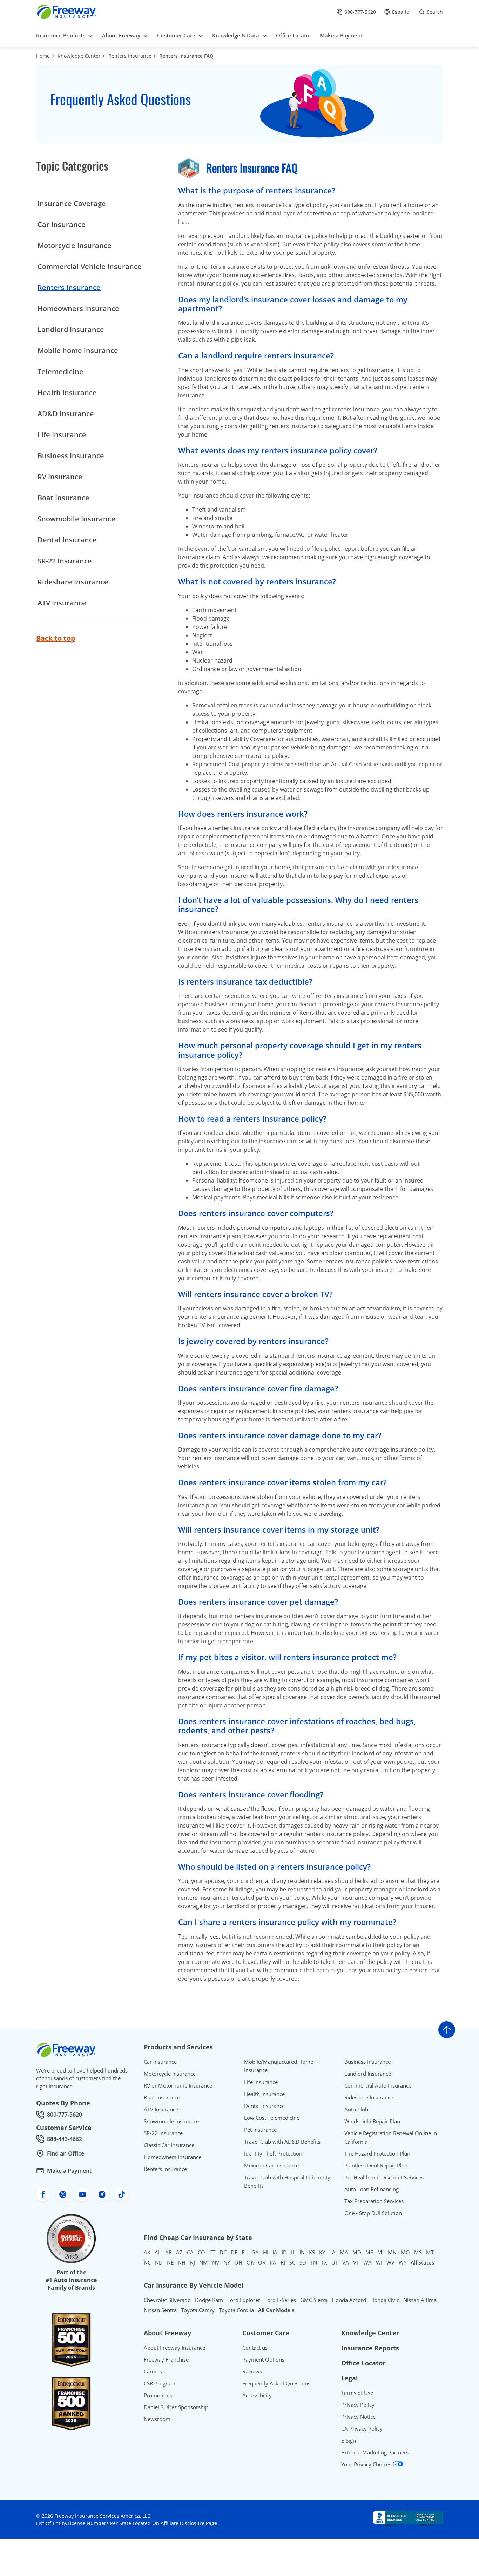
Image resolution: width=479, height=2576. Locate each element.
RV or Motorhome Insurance (178, 2085)
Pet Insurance (260, 2130)
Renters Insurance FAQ (186, 56)
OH (238, 2262)
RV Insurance (60, 477)
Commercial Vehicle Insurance (90, 266)
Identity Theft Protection (273, 2153)
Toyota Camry (198, 2310)
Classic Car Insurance (169, 2145)
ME (369, 2252)
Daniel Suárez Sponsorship (176, 2407)
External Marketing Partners (375, 2452)
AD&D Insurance (66, 414)
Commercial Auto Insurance (378, 2085)
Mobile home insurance (78, 351)
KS (312, 2252)
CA (190, 2252)
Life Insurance (62, 435)
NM (204, 2262)
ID (284, 2252)
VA (346, 2262)
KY (322, 2252)
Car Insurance (62, 224)
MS (418, 2252)
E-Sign (349, 2440)
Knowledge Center (79, 56)
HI (266, 2252)
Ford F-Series (280, 2300)
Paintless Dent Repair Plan (376, 2165)
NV (216, 2262)
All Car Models (276, 2310)
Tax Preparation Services (374, 2201)
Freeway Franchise (166, 2359)
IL (293, 2252)
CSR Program (160, 2383)
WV (390, 2262)
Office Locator (363, 2363)
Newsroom (157, 2419)
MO (405, 2252)
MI (380, 2252)
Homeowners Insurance (78, 309)
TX (324, 2262)
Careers (153, 2371)
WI (379, 2262)
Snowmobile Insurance (76, 519)
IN (302, 2252)
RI (283, 2262)
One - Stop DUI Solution (373, 2213)
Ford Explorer (244, 2300)
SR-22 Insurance (65, 561)
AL (158, 2252)
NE (170, 2262)
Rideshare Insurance (73, 582)
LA (332, 2252)
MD (357, 2252)
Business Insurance (71, 456)
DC (223, 2252)
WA (367, 2262)
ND (159, 2262)
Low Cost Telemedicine (272, 2118)
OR (262, 2262)
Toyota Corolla (236, 2310)
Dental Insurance (67, 540)
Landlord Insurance (71, 330)
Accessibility (257, 2395)
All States (422, 2262)
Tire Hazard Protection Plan (377, 2153)
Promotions (158, 2395)
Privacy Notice (358, 2417)
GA (255, 2252)
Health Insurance (67, 393)
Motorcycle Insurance (75, 245)
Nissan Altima (420, 2300)
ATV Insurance (62, 603)
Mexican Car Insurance (271, 2165)
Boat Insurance (63, 498)
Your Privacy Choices (367, 2464)
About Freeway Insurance (174, 2348)
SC (292, 2262)
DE (234, 2252)
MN (392, 2252)
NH (182, 2262)
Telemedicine (60, 372)
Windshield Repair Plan (372, 2121)
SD (303, 2262)
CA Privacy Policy (362, 2428)
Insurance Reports (370, 2348)
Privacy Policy (358, 2405)
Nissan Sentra (160, 2310)
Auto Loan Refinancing (372, 2189)
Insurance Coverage (72, 203)
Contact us (255, 2348)
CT (212, 2252)
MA (344, 2252)
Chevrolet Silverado (167, 2300)
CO (201, 2252)
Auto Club (356, 2109)
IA (275, 2252)
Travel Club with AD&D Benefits (282, 2142)
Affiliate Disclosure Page (189, 2523)
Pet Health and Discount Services (384, 2177)
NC (147, 2262)
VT (356, 2262)
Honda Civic (385, 2300)
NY (227, 2262)
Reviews (252, 2371)
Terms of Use (357, 2393)
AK (147, 2252)
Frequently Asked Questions (276, 2383)
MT (430, 2252)
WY (403, 2262)
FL (244, 2252)
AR (168, 2252)
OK (250, 2262)
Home (43, 56)
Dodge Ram (209, 2300)
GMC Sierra (314, 2300)
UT (335, 2262)
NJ (192, 2262)
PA (273, 2262)
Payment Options (263, 2359)
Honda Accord (349, 2300)
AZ (179, 2252)
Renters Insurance (130, 56)
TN (314, 2262)
